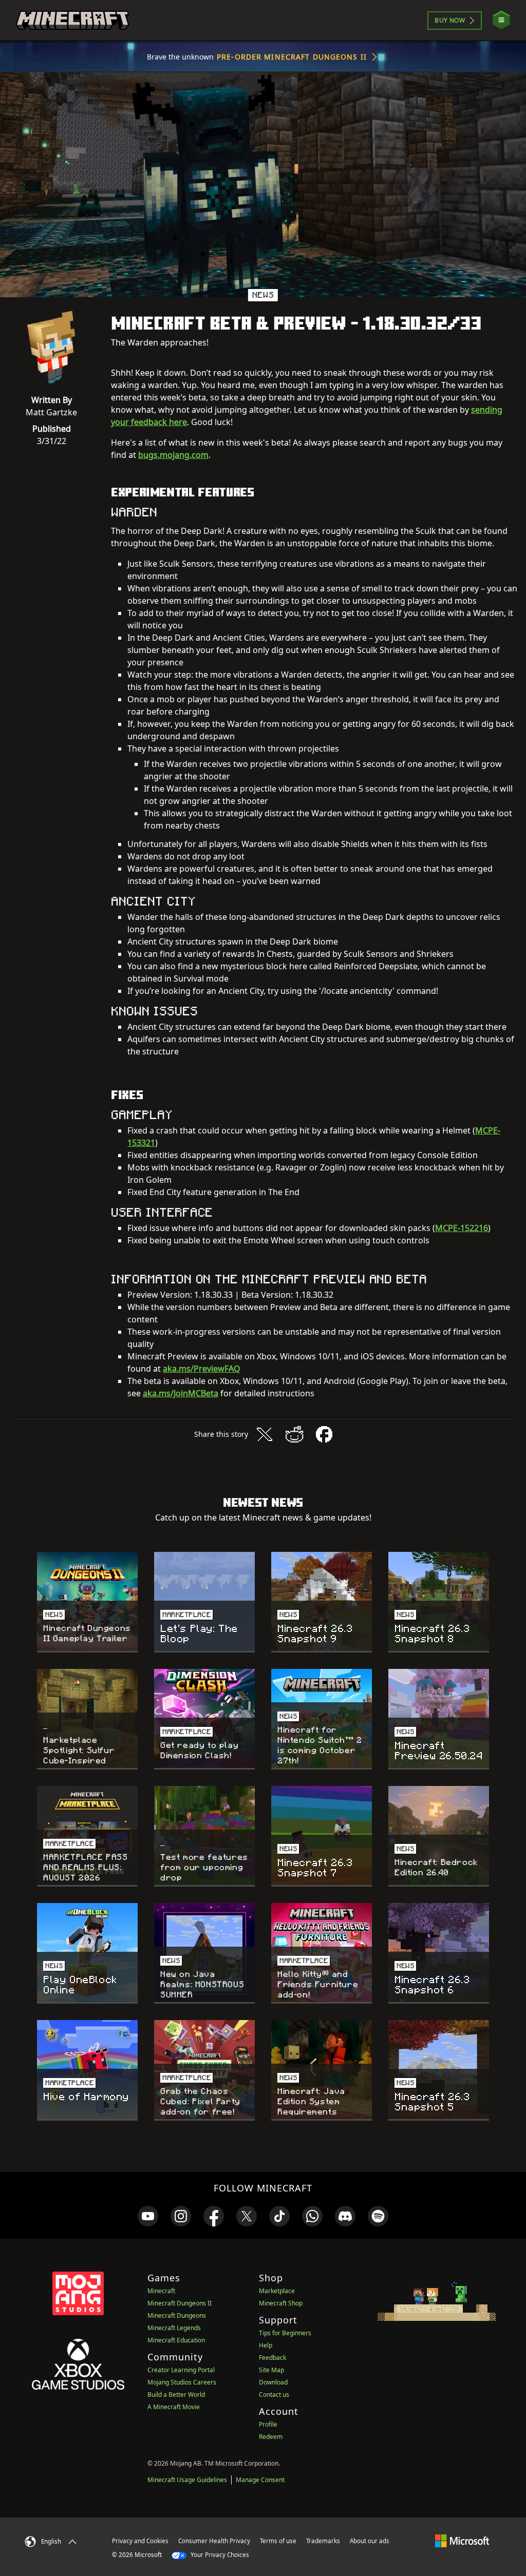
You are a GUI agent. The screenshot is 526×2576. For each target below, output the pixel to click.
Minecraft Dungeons (177, 2315)
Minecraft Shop (281, 2303)
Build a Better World (176, 2395)
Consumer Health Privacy (214, 2541)
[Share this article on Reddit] (294, 1434)
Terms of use (278, 2541)
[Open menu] (501, 20)
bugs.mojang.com (173, 455)
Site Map (271, 2370)
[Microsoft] (462, 2541)
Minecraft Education (176, 2340)
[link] (148, 2216)
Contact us (274, 2395)
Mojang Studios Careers (182, 2382)
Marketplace (277, 2291)
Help (266, 2345)
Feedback (273, 2358)
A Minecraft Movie (174, 2407)
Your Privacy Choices (219, 2555)
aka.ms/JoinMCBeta (181, 1393)
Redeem (271, 2437)
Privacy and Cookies (140, 2541)
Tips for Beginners (285, 2333)
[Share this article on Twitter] (265, 1434)
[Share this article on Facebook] (324, 1434)
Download (273, 2382)
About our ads (370, 2541)
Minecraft (161, 2291)
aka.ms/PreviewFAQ (202, 1369)
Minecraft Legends (174, 2328)
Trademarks (323, 2541)
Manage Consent (260, 2480)
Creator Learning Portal (181, 2370)
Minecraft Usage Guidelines (187, 2480)
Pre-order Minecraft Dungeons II (292, 57)
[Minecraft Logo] (72, 21)
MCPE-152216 (462, 1228)
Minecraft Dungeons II (180, 2303)
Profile (268, 2424)
